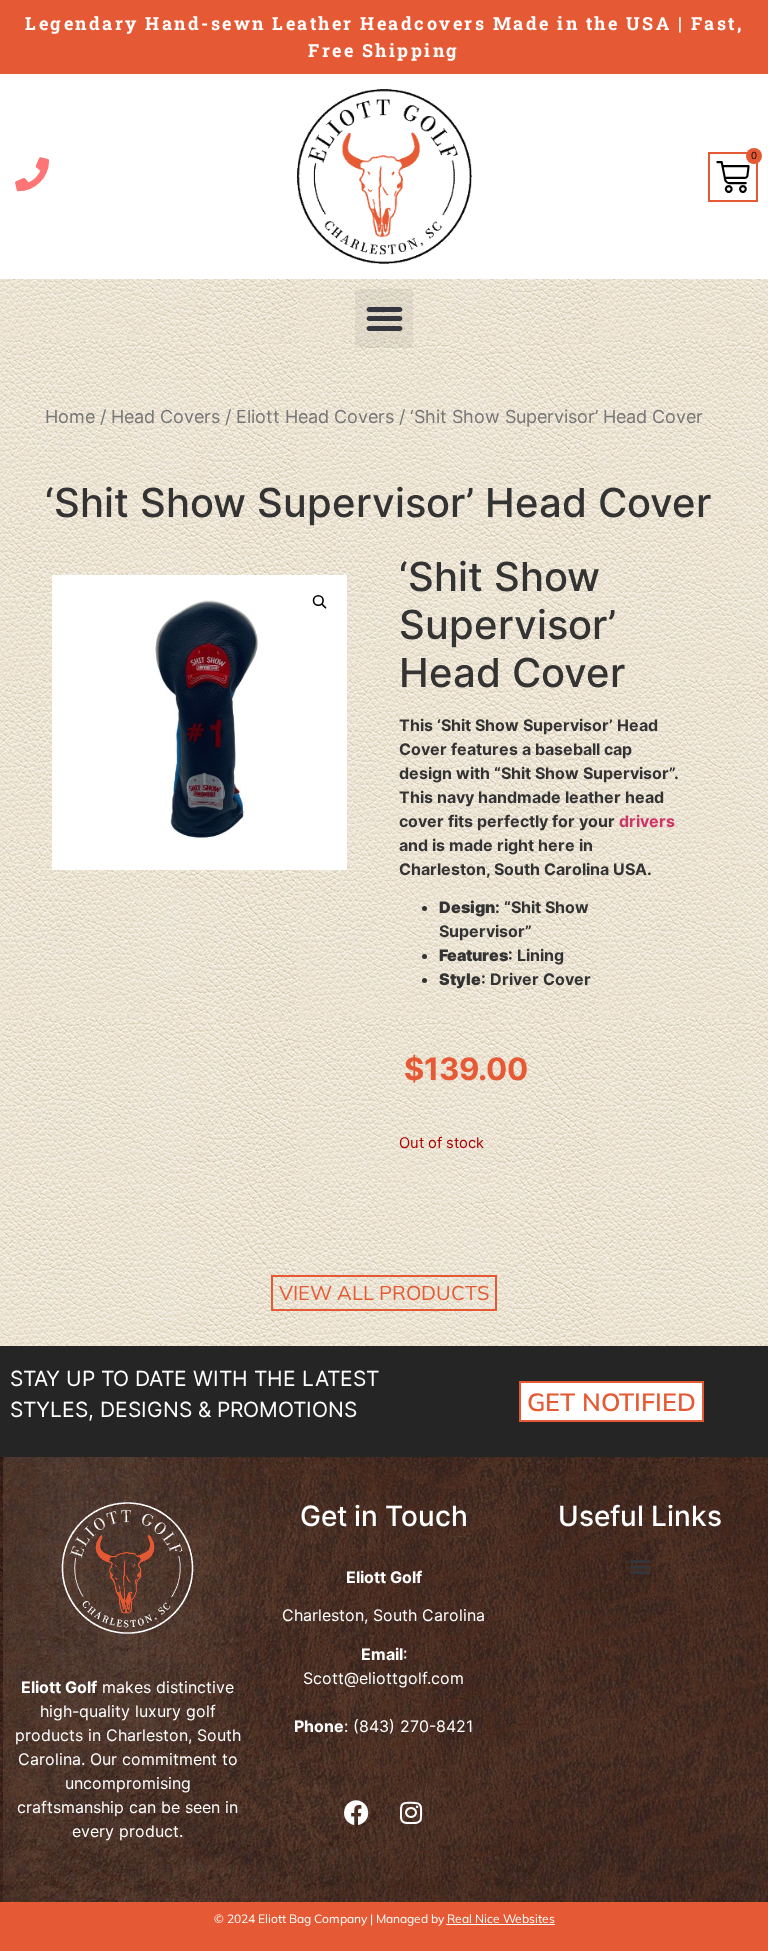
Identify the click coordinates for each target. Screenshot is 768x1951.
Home (70, 416)
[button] (384, 318)
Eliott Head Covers (315, 416)
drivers (647, 821)
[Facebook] (356, 1812)
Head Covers (165, 416)
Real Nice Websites (501, 1918)
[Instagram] (411, 1812)
